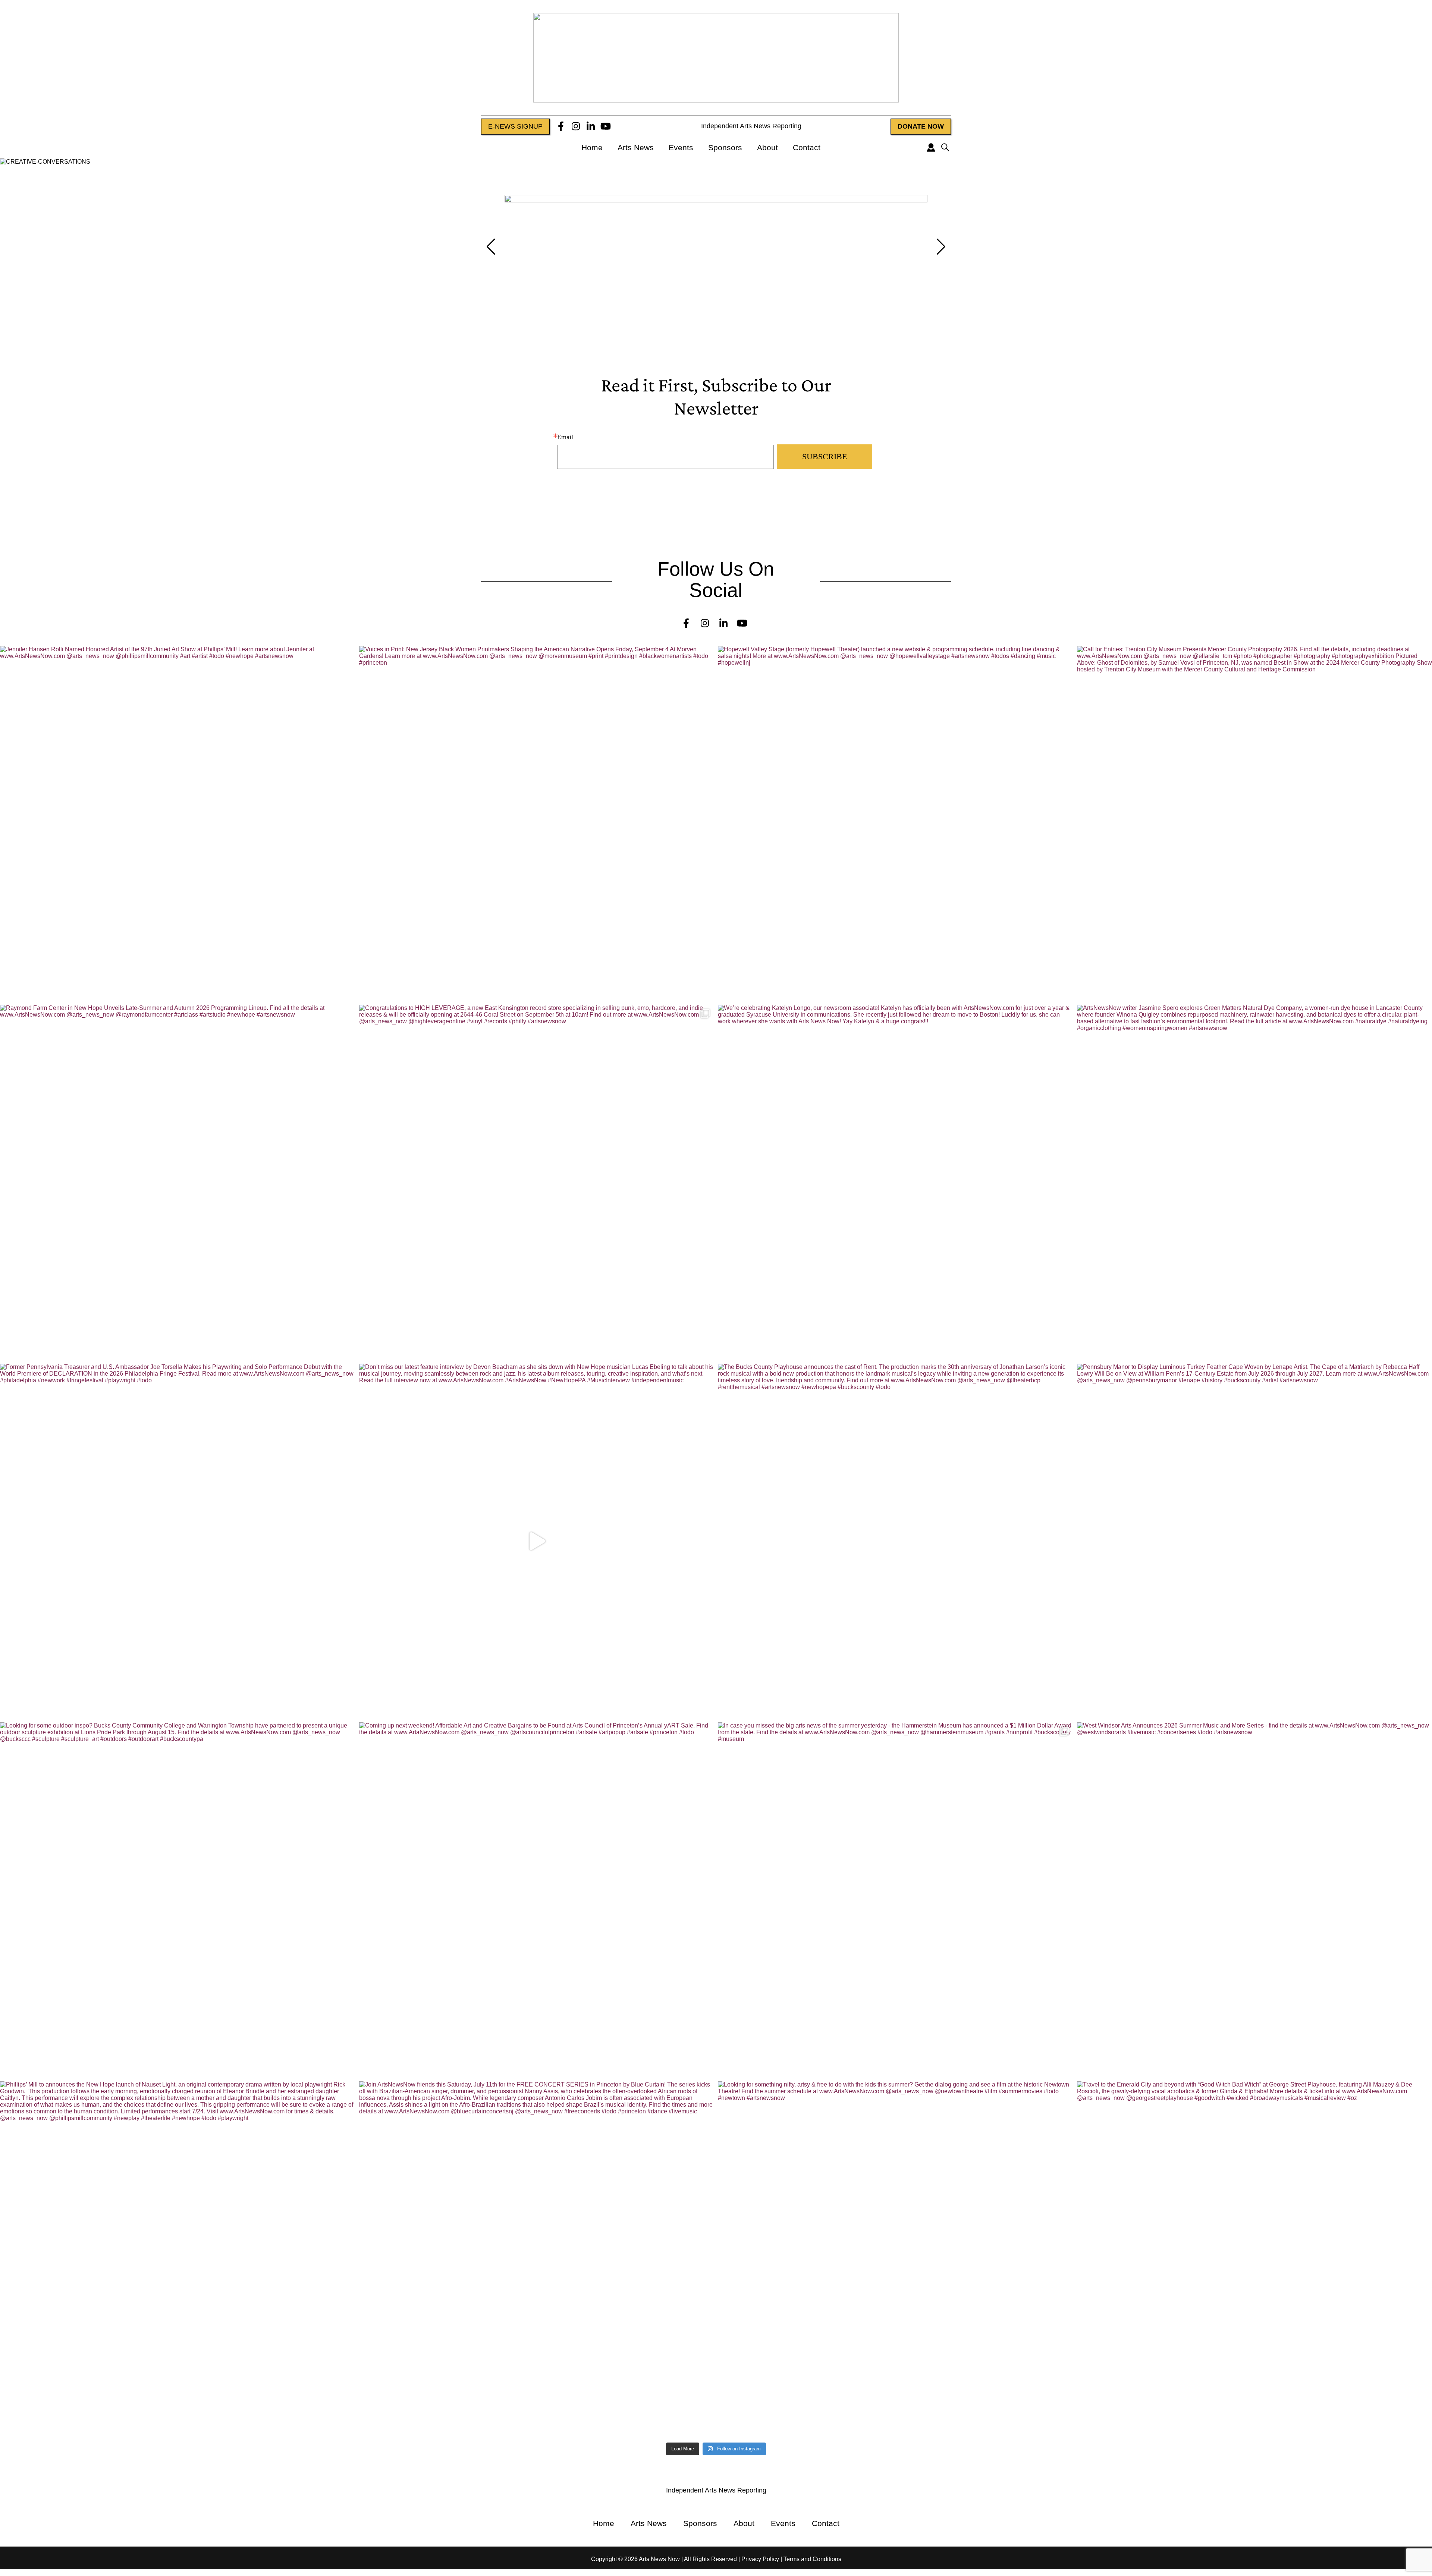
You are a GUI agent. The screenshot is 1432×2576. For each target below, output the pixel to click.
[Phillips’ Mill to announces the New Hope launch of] (178, 2259)
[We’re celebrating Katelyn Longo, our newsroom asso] (896, 1182)
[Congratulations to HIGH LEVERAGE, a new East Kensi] (537, 1182)
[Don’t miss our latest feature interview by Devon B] (537, 1541)
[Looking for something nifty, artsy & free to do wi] (896, 2259)
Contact (807, 147)
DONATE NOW (921, 126)
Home (592, 147)
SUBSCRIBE (825, 456)
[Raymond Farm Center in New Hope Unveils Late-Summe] (178, 1182)
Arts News (636, 147)
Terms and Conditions (812, 2559)
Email (565, 437)
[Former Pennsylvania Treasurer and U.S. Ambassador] (178, 1541)
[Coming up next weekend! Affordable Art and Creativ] (537, 1900)
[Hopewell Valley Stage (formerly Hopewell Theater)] (896, 824)
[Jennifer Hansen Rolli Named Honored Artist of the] (178, 824)
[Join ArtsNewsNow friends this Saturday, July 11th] (537, 2259)
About (767, 147)
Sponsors (725, 147)
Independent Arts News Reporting (750, 126)
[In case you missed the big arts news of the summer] (896, 1900)
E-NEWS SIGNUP (515, 126)
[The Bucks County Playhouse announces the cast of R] (896, 1541)
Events (681, 147)
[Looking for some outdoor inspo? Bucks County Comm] (178, 1900)
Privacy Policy (760, 2559)
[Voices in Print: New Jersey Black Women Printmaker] (537, 824)
